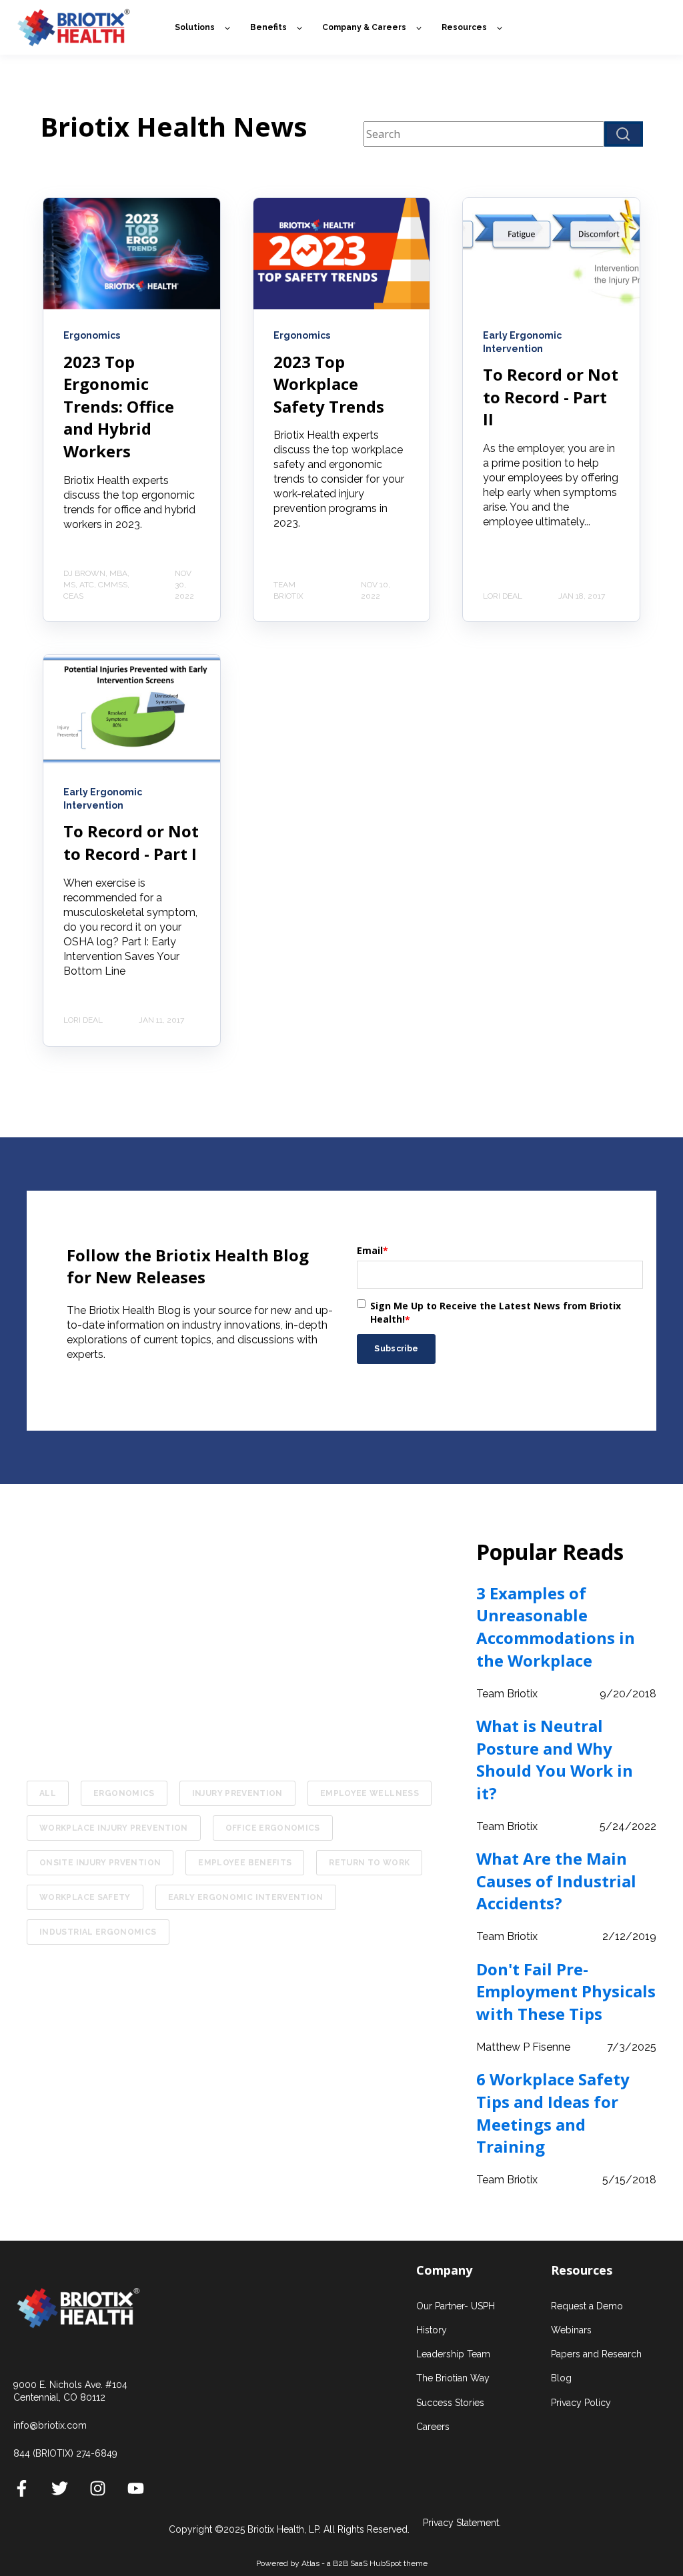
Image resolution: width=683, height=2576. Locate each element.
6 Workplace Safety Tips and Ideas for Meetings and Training (553, 2113)
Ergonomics (124, 1793)
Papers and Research (596, 2354)
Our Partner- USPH (456, 2306)
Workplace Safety (85, 1897)
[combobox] (484, 134)
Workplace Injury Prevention (114, 1828)
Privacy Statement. (462, 2523)
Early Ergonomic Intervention (246, 1897)
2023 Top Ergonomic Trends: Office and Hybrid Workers (119, 406)
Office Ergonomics (273, 1828)
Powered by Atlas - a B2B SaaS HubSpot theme (342, 2563)
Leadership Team (453, 2354)
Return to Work (369, 1863)
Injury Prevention (237, 1793)
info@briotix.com (50, 2425)
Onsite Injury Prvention (100, 1863)
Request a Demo (587, 2306)
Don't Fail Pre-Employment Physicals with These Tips (566, 1991)
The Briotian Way (453, 2378)
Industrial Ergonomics (98, 1932)
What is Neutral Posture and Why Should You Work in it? (555, 1759)
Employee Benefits (245, 1863)
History (432, 2330)
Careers (433, 2427)
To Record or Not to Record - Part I (131, 842)
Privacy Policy (581, 2403)
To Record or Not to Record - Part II (551, 397)
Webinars (571, 2330)
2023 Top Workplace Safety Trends (329, 384)
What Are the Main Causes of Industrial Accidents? (556, 1881)
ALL (48, 1793)
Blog (561, 2378)
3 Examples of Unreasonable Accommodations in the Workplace (556, 1627)
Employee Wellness (370, 1793)
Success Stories (450, 2403)
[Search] (624, 134)
